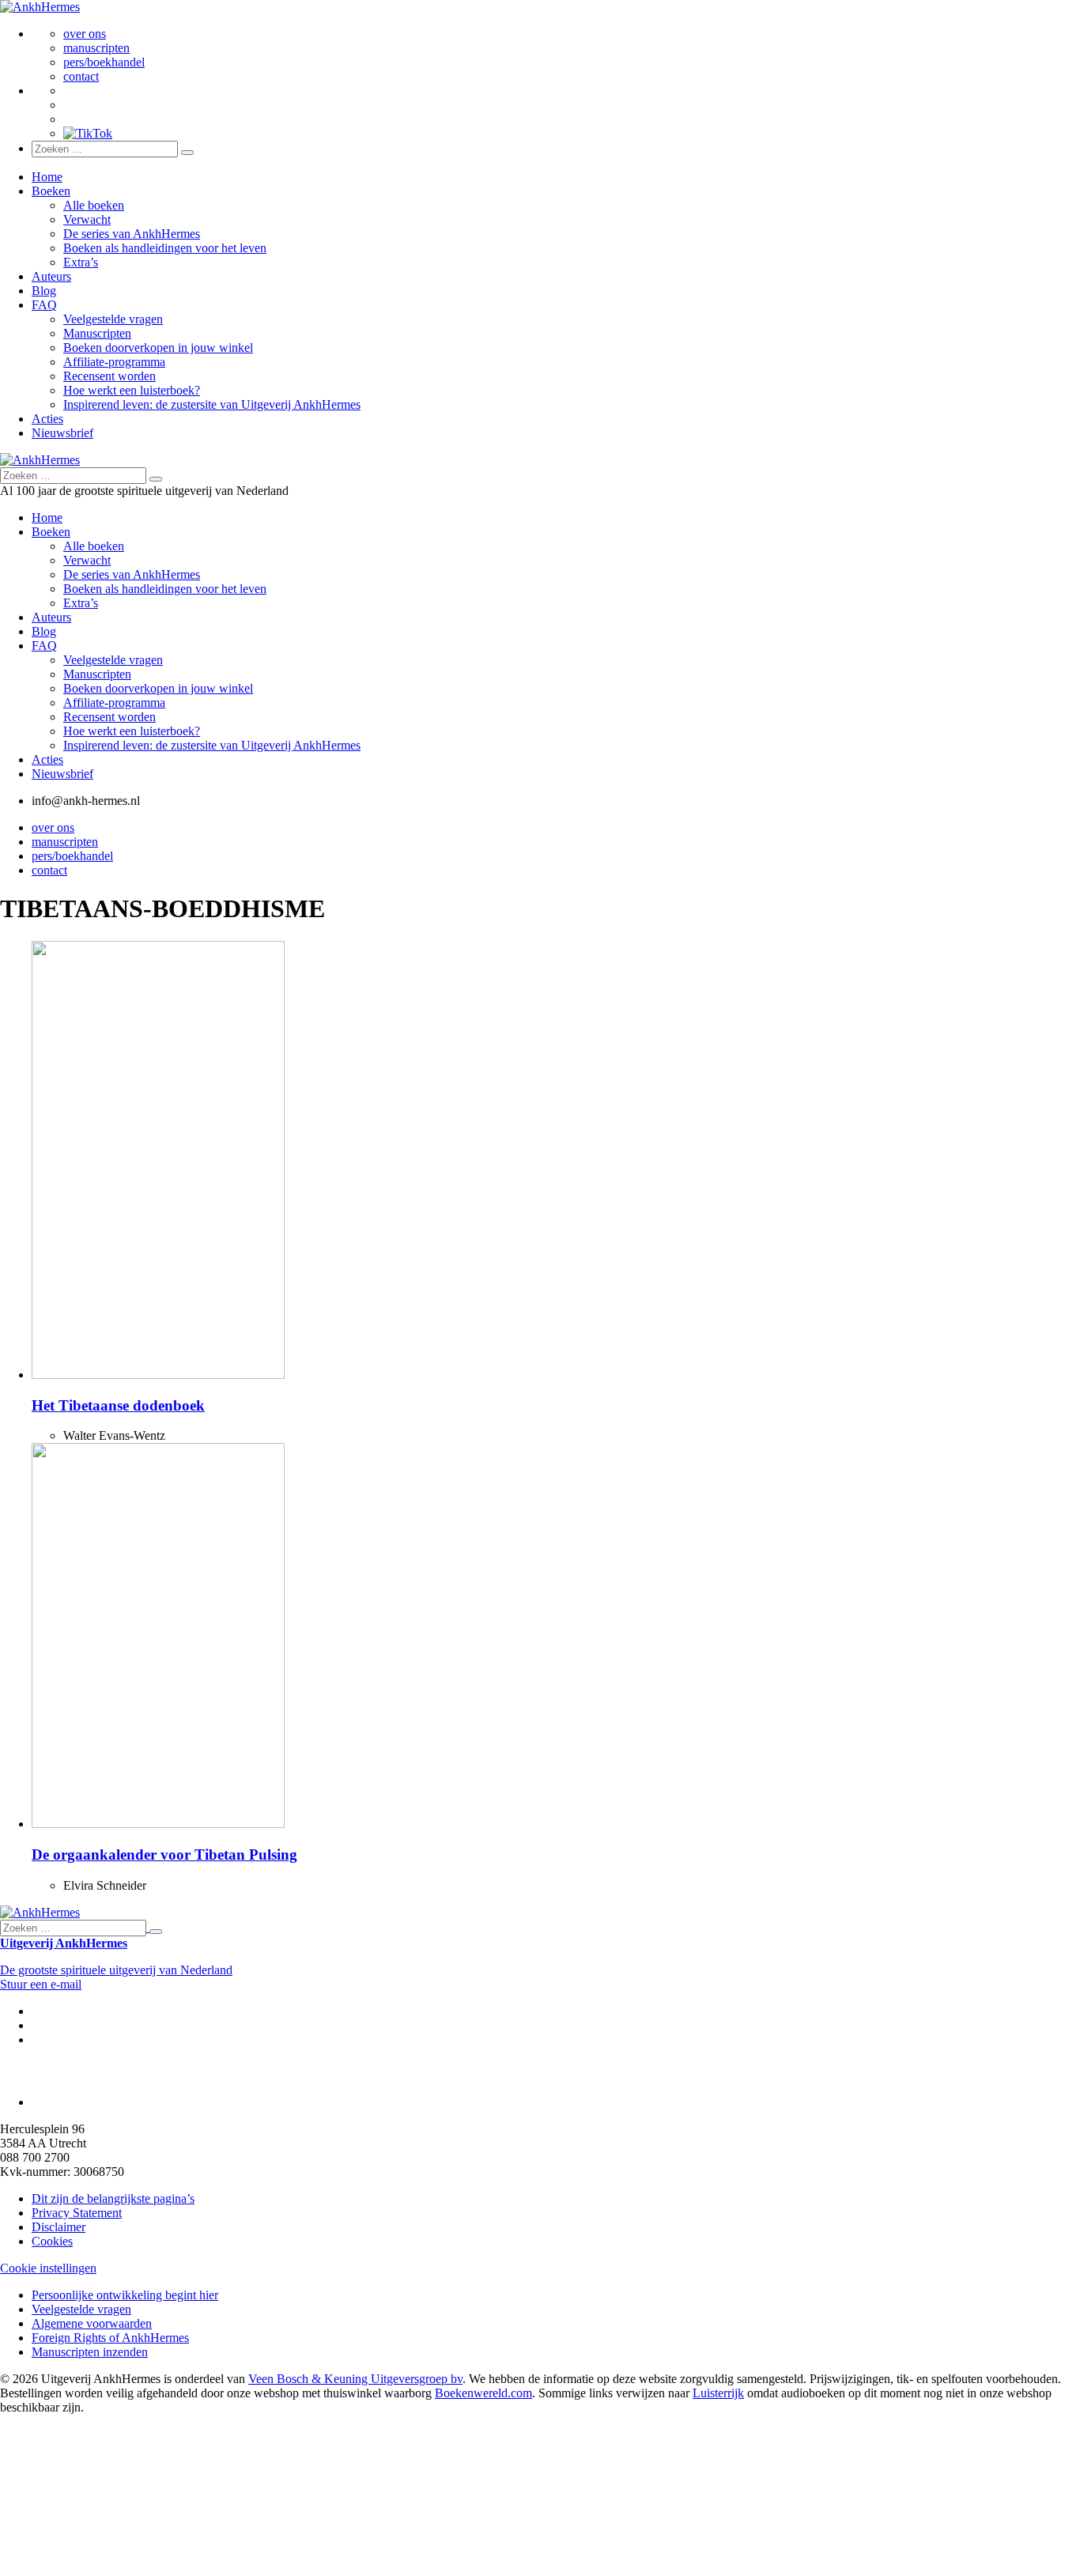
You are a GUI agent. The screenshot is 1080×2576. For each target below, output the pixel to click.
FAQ (44, 305)
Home (47, 177)
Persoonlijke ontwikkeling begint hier (125, 2295)
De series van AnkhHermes (132, 234)
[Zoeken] (187, 153)
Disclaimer (59, 2227)
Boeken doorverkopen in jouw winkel (158, 347)
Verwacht (87, 219)
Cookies (52, 2241)
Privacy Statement (77, 2213)
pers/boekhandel (104, 62)
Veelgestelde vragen (113, 319)
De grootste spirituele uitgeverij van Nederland (116, 1970)
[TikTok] (88, 133)
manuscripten (96, 48)
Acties (47, 419)
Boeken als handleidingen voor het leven (165, 248)
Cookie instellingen (48, 2268)
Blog (44, 291)
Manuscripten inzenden (90, 2352)
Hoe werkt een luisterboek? (132, 390)
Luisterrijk (718, 2393)
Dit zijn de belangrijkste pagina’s (113, 2198)
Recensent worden (110, 376)
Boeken (51, 191)
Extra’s (81, 262)
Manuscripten (97, 333)
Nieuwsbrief (62, 433)
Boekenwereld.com (483, 2393)
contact (81, 76)
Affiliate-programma (114, 362)
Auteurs (51, 276)
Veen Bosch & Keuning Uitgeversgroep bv (355, 2379)
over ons (85, 34)
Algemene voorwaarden (92, 2323)
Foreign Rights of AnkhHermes (110, 2338)
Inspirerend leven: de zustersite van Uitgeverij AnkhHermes (212, 404)
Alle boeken (94, 205)
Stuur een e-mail (41, 1984)
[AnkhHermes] (40, 7)
